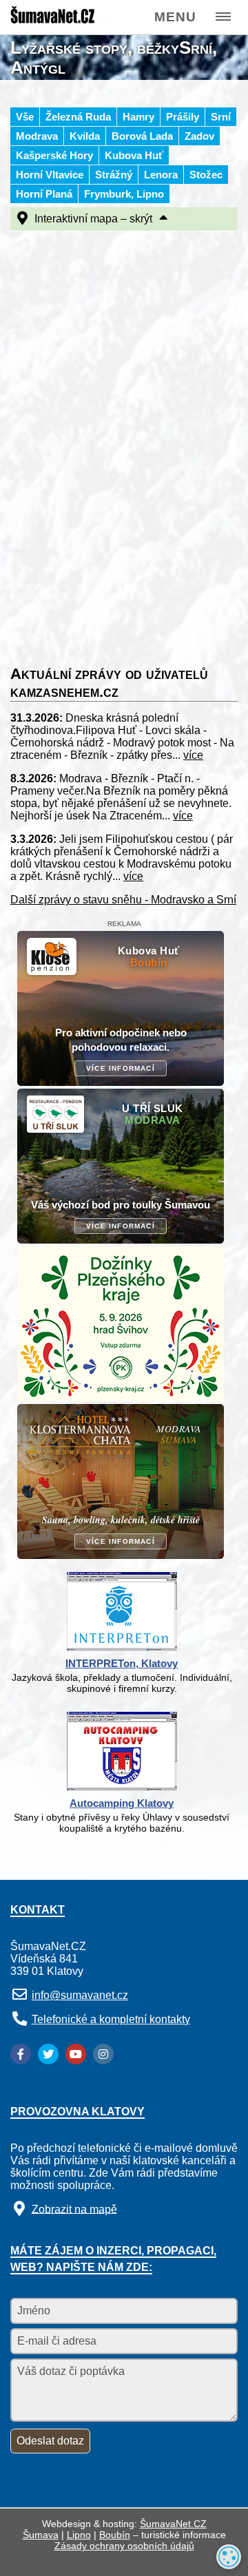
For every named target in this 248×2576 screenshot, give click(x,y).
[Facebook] (21, 2054)
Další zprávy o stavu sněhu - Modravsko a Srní (123, 900)
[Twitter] (48, 2054)
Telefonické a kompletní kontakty (111, 2019)
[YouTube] (76, 2054)
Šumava (41, 2535)
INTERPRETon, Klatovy (122, 1663)
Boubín (115, 2535)
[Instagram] (103, 2054)
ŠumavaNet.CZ (173, 2524)
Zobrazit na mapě (74, 2209)
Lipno (79, 2535)
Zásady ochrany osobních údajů (124, 2546)
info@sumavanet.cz (80, 1995)
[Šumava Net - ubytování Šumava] (57, 21)
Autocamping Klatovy (122, 1803)
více (193, 755)
